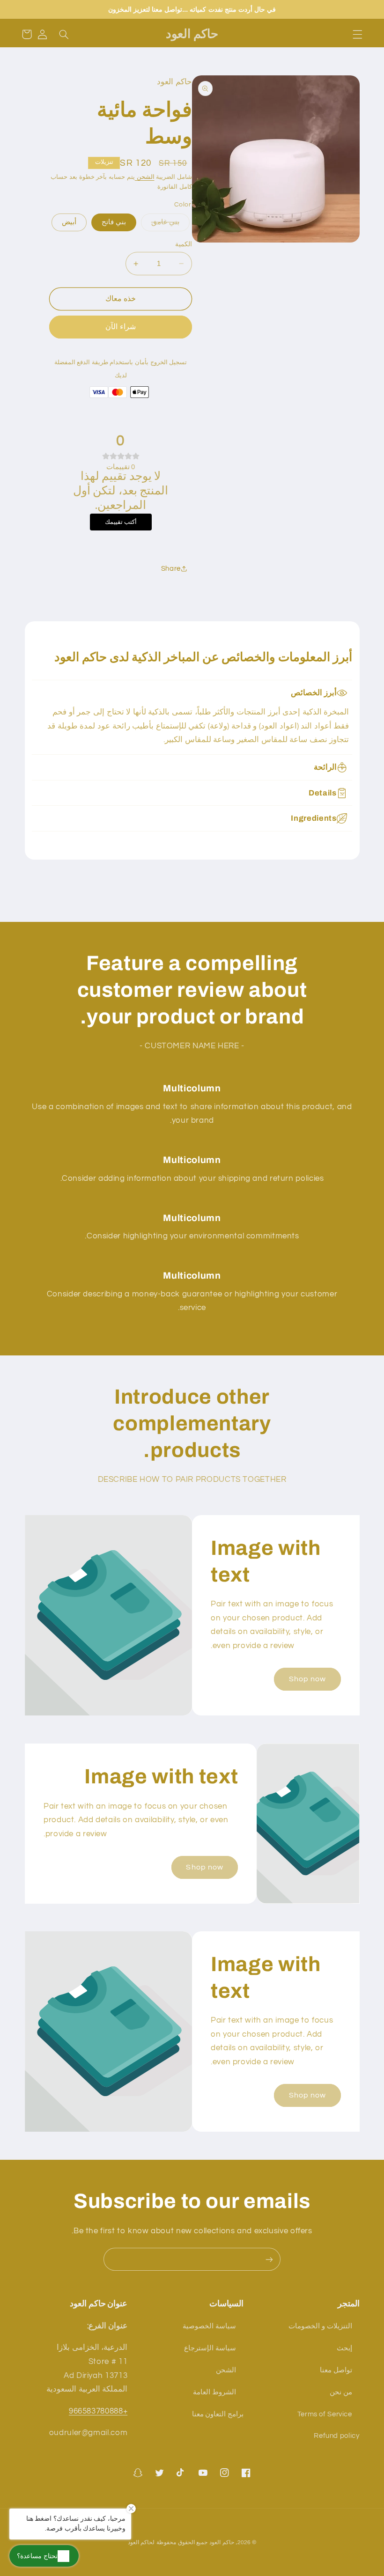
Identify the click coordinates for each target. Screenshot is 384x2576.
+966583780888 (98, 2411)
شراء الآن (120, 327)
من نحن (341, 2392)
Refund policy (336, 2436)
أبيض (69, 222)
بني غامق (165, 222)
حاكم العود (222, 2543)
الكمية (184, 244)
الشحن (145, 177)
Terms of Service (325, 2414)
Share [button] (171, 569)
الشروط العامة (214, 2392)
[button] (357, 34)
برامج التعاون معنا (218, 2414)
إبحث (344, 2348)
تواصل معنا (336, 2370)
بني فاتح (114, 222)
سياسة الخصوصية (209, 2326)
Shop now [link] (307, 1679)
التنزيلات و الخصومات (320, 2326)
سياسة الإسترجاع (210, 2348)
